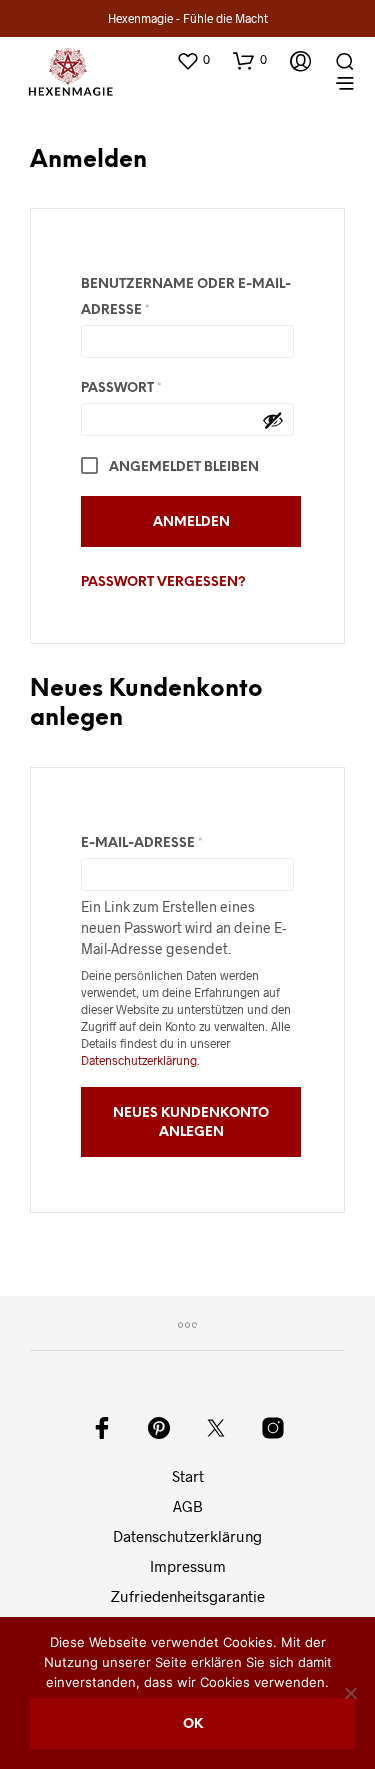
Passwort (171, 388)
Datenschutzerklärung (139, 1060)
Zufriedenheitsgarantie (188, 1596)
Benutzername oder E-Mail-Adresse (186, 297)
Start (188, 1476)
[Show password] (273, 420)
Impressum (188, 1566)
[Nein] (350, 1693)
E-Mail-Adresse (187, 843)
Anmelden (191, 522)
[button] (193, 60)
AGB (188, 1506)
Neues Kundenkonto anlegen (191, 1122)
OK (193, 1724)
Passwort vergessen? (163, 582)
